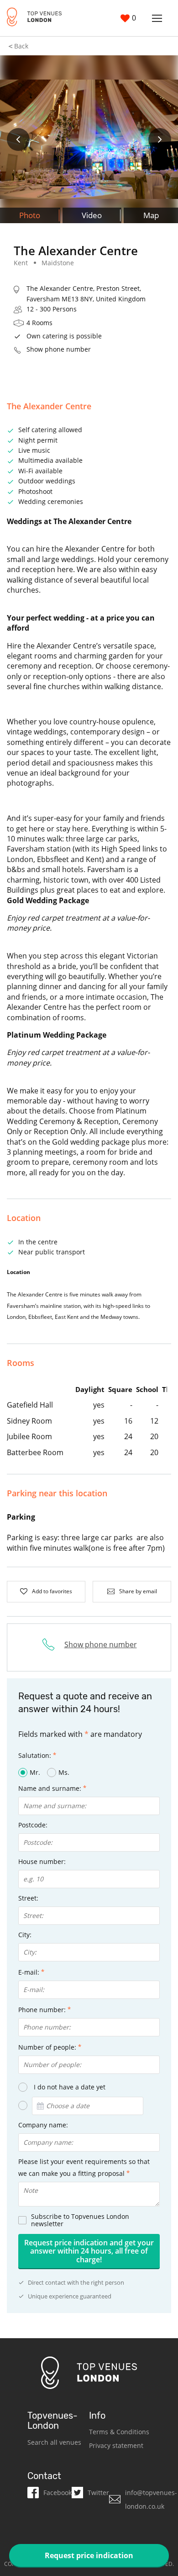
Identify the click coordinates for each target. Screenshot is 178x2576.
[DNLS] (34, 18)
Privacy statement (116, 2445)
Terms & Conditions (119, 2432)
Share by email (138, 1591)
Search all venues (54, 2442)
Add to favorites (52, 1591)
